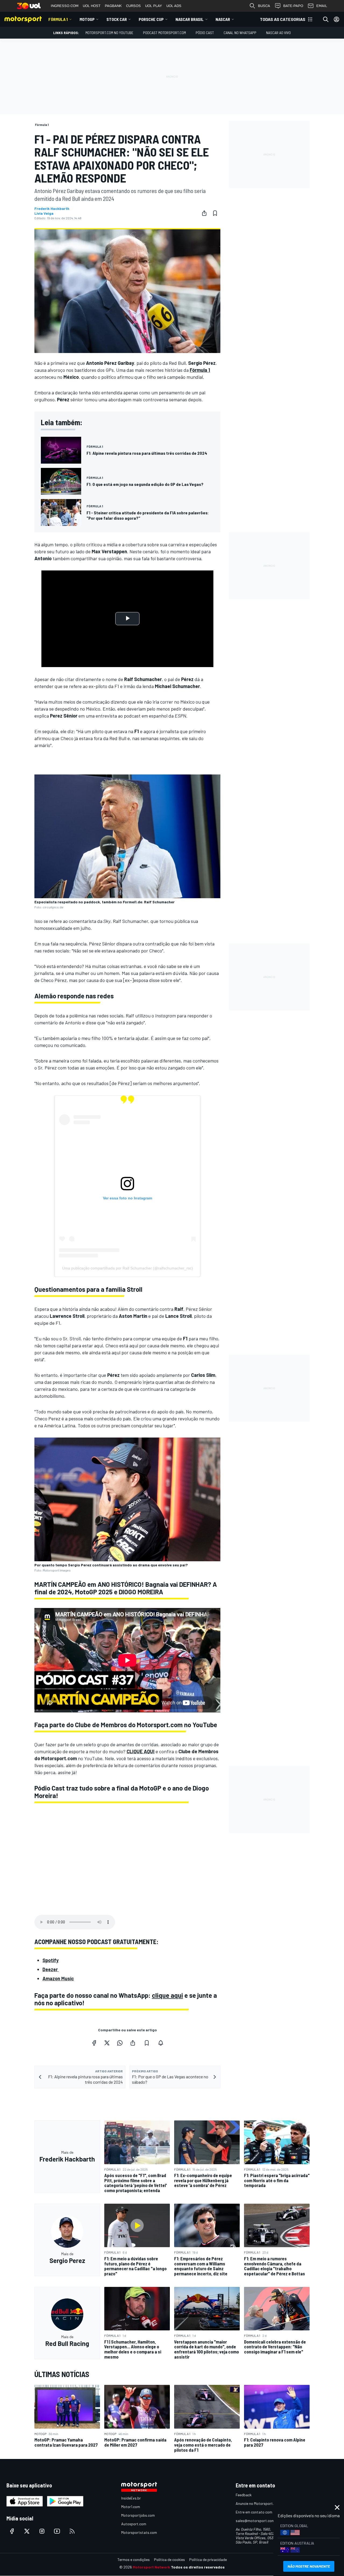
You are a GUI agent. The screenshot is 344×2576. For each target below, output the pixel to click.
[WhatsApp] (120, 2043)
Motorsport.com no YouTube (109, 33)
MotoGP (87, 19)
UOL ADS (174, 6)
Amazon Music (58, 1978)
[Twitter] (107, 2043)
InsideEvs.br (131, 2498)
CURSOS (133, 6)
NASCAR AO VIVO (278, 33)
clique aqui (167, 1995)
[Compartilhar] (204, 213)
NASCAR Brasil (190, 19)
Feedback (244, 2495)
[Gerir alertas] (161, 2043)
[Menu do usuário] (336, 19)
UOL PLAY (154, 6)
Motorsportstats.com (139, 2532)
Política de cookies (169, 2559)
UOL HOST (92, 6)
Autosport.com (134, 2524)
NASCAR (223, 19)
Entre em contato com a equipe (261, 2512)
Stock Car (117, 19)
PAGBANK (113, 6)
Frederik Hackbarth (52, 209)
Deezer (51, 1969)
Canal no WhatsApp (240, 33)
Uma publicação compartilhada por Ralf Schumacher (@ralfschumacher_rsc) (128, 1268)
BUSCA (264, 6)
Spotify (51, 1960)
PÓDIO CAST (205, 33)
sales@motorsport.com (255, 2521)
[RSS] (72, 2531)
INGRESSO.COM (65, 6)
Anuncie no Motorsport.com (258, 2503)
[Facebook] (94, 2043)
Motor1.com (131, 2507)
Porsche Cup (151, 19)
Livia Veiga (44, 213)
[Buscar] (326, 19)
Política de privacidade (208, 2559)
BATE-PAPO (293, 6)
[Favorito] (215, 213)
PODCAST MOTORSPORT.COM (164, 33)
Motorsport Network (151, 2567)
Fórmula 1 (58, 19)
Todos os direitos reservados (198, 2567)
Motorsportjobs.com (138, 2515)
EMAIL (322, 6)
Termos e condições (134, 2559)
